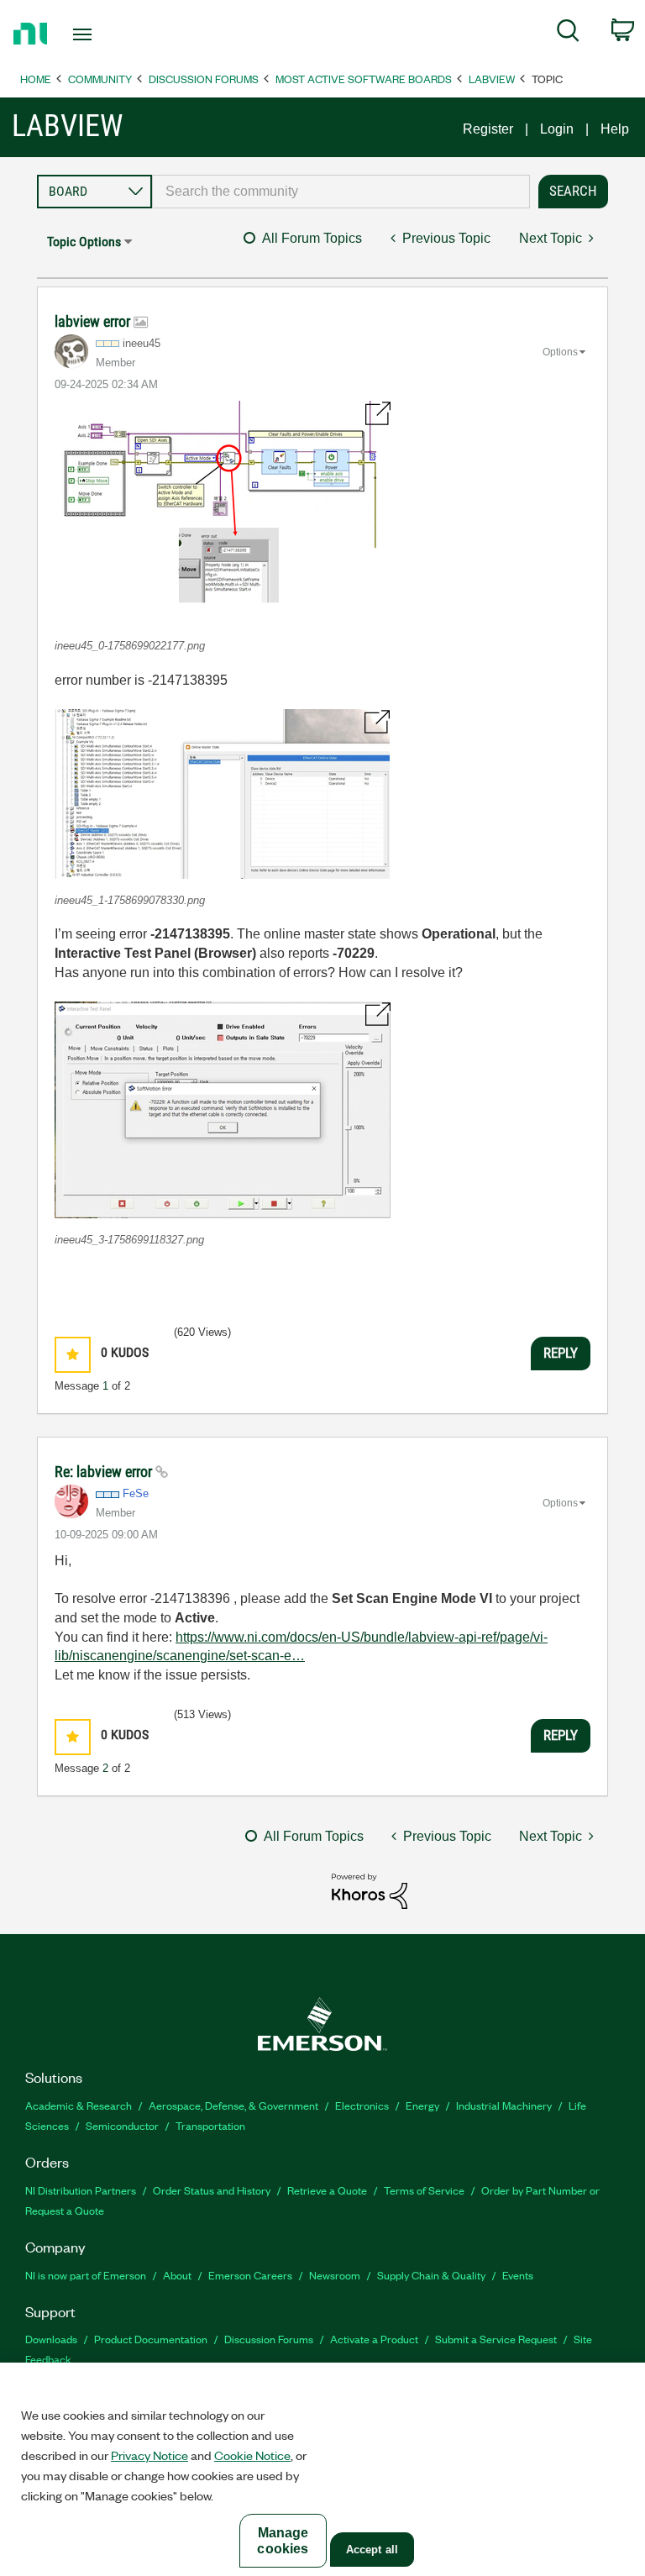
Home (36, 79)
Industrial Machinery (504, 2105)
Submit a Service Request (496, 2339)
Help (615, 129)
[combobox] (341, 192)
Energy (422, 2105)
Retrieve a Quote (327, 2190)
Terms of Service (424, 2190)
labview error (94, 321)
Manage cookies (283, 2541)
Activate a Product (374, 2339)
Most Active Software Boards (364, 79)
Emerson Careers (250, 2275)
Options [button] (560, 352)
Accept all (372, 2550)
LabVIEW (492, 79)
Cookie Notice (252, 2455)
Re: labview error (105, 1472)
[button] (223, 513)
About (177, 2275)
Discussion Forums (204, 79)
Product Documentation (151, 2339)
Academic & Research (79, 2105)
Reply (561, 1353)
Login (557, 129)
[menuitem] (568, 34)
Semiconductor (122, 2125)
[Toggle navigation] (101, 34)
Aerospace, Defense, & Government (233, 2105)
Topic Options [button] (84, 242)
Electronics (362, 2105)
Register (488, 129)
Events (518, 2275)
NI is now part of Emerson (86, 2275)
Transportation (210, 2125)
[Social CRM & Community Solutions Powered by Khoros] (370, 1890)
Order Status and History (212, 2190)
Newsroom (335, 2275)
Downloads (51, 2339)
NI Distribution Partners (81, 2190)
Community (100, 79)
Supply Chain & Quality (431, 2275)
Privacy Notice (149, 2455)
